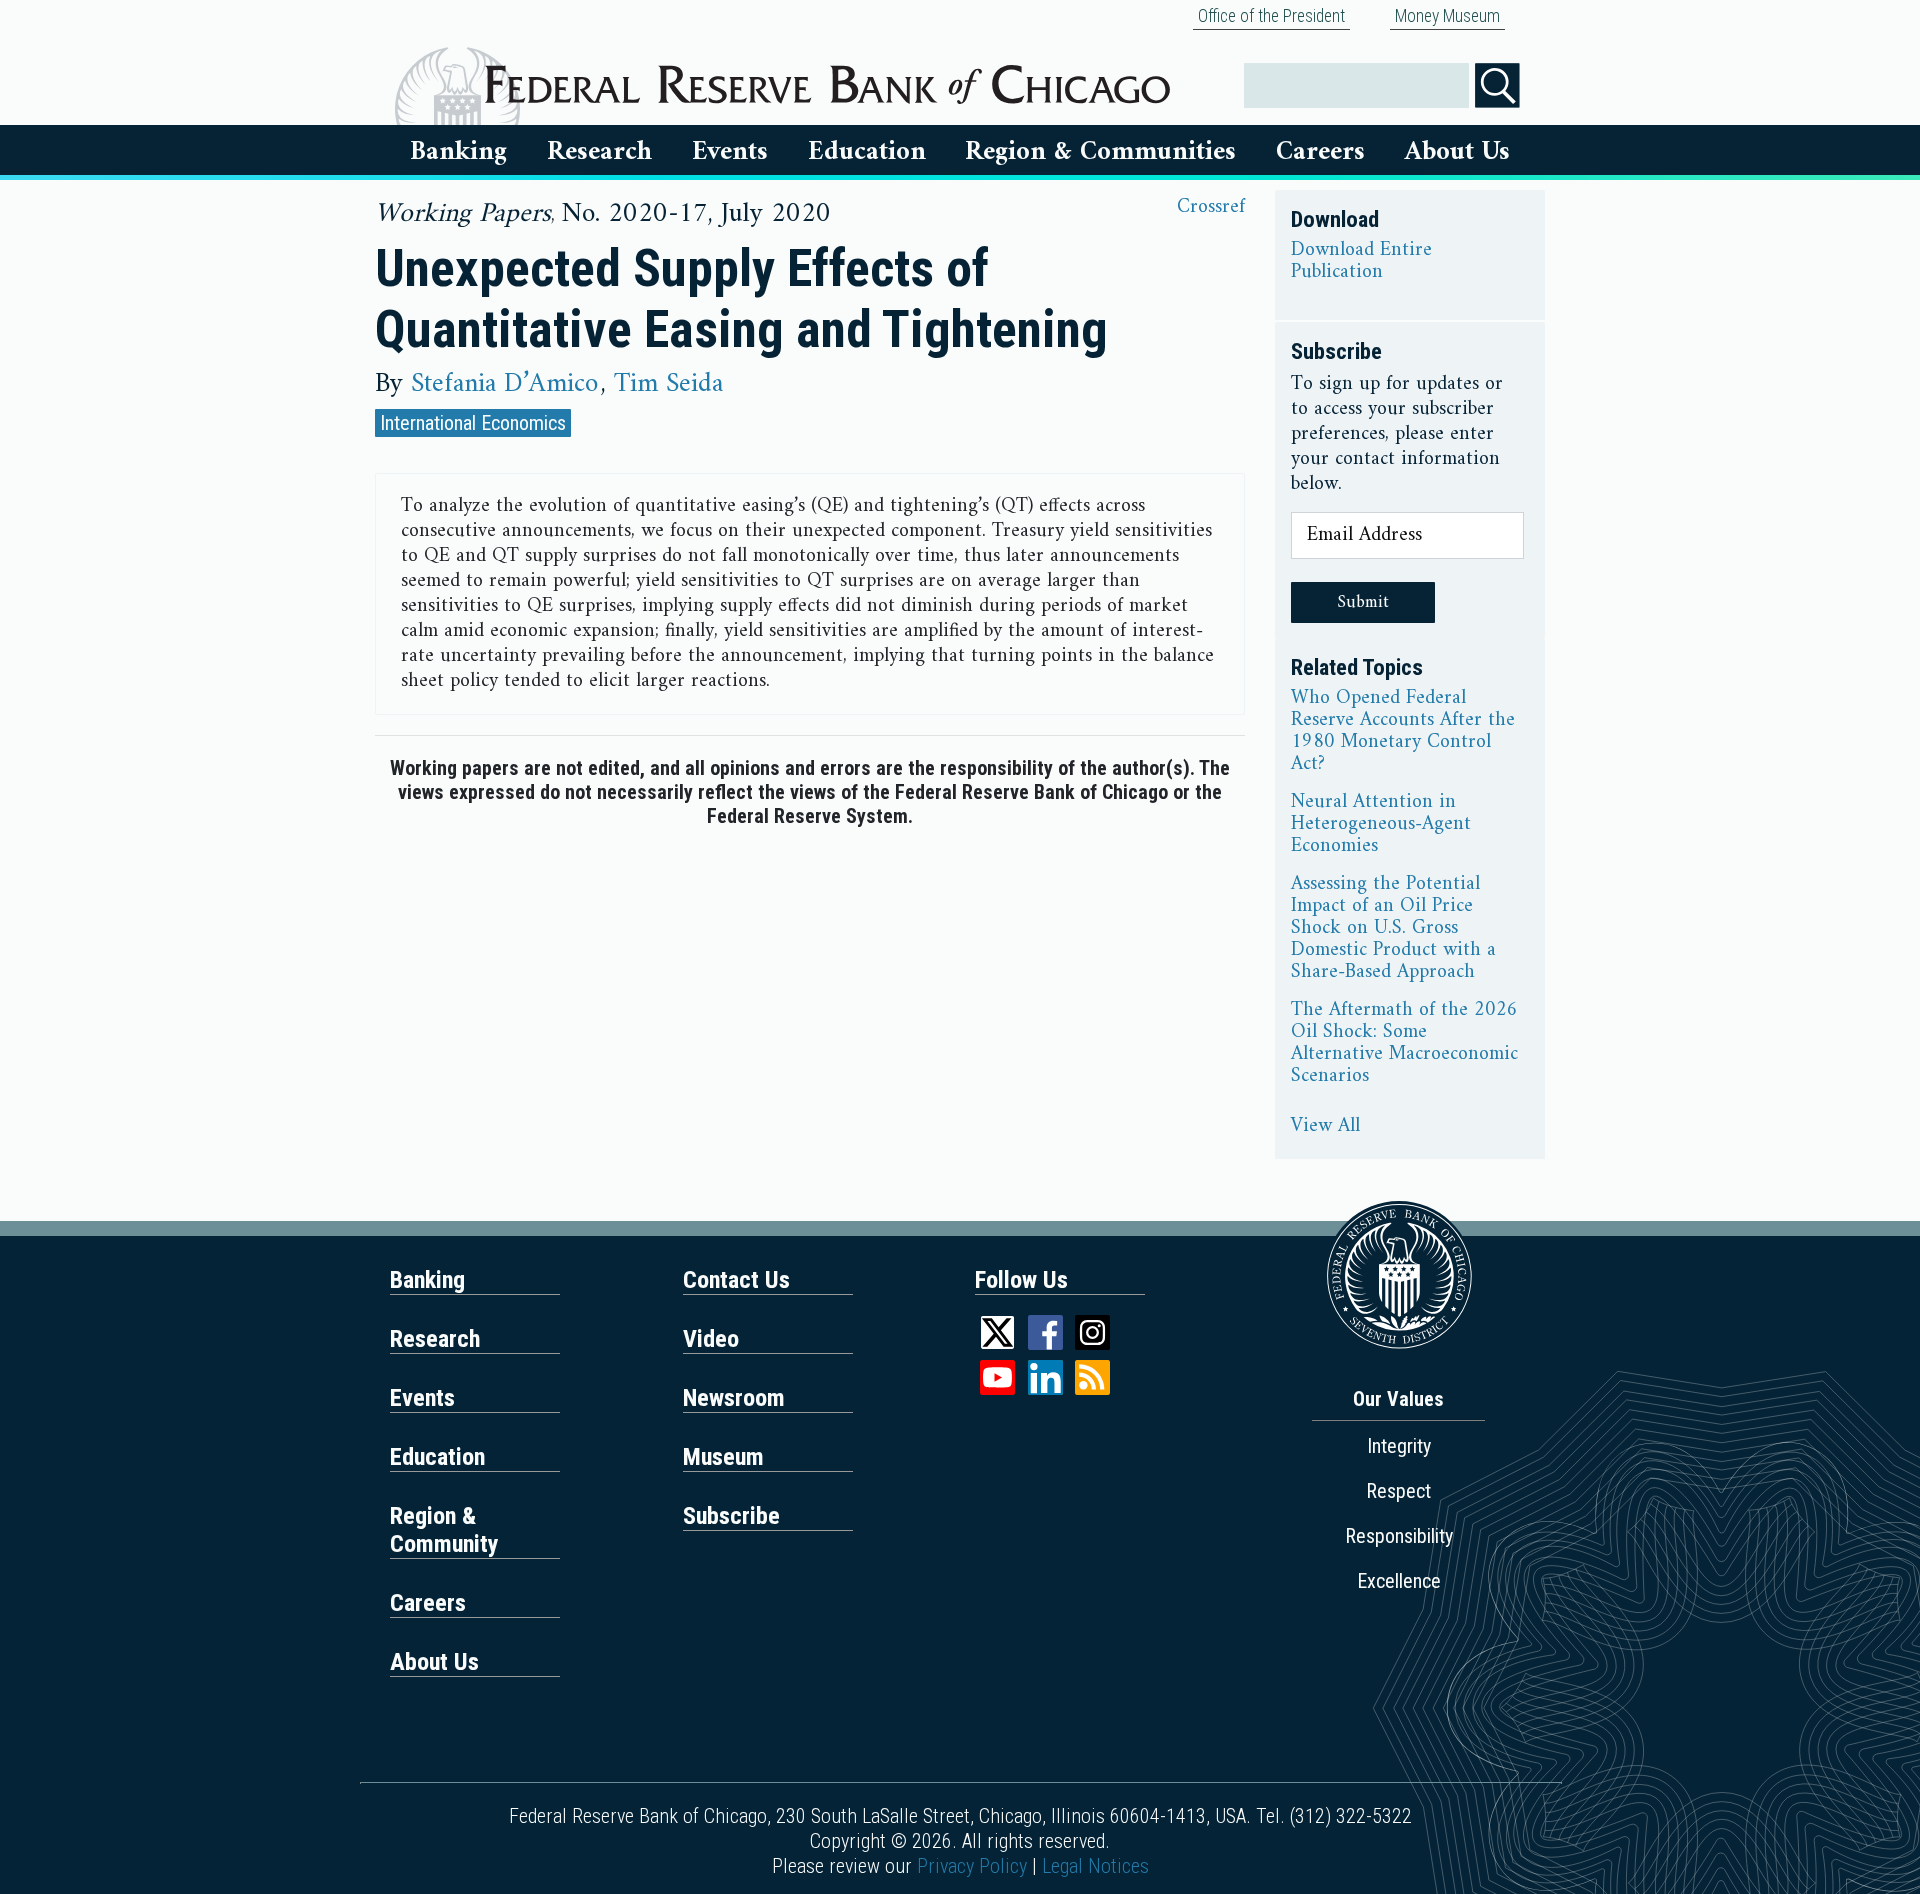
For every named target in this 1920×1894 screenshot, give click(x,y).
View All (1325, 1127)
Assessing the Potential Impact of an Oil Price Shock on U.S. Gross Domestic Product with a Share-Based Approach (1393, 929)
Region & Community (444, 1530)
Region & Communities (1100, 152)
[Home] (827, 77)
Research (599, 152)
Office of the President (1271, 16)
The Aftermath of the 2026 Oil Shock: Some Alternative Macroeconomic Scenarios (1404, 1044)
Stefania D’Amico (504, 384)
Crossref (1211, 207)
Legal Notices (1095, 1866)
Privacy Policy (972, 1866)
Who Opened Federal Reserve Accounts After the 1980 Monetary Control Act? (1403, 732)
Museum (723, 1457)
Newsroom (734, 1398)
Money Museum (1447, 16)
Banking (458, 152)
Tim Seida (668, 384)
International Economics (473, 423)
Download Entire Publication (1361, 262)
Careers (1320, 152)
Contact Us (736, 1280)
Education (867, 152)
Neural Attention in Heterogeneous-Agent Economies (1381, 825)
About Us (1457, 152)
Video (711, 1339)
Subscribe (731, 1516)
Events (730, 152)
